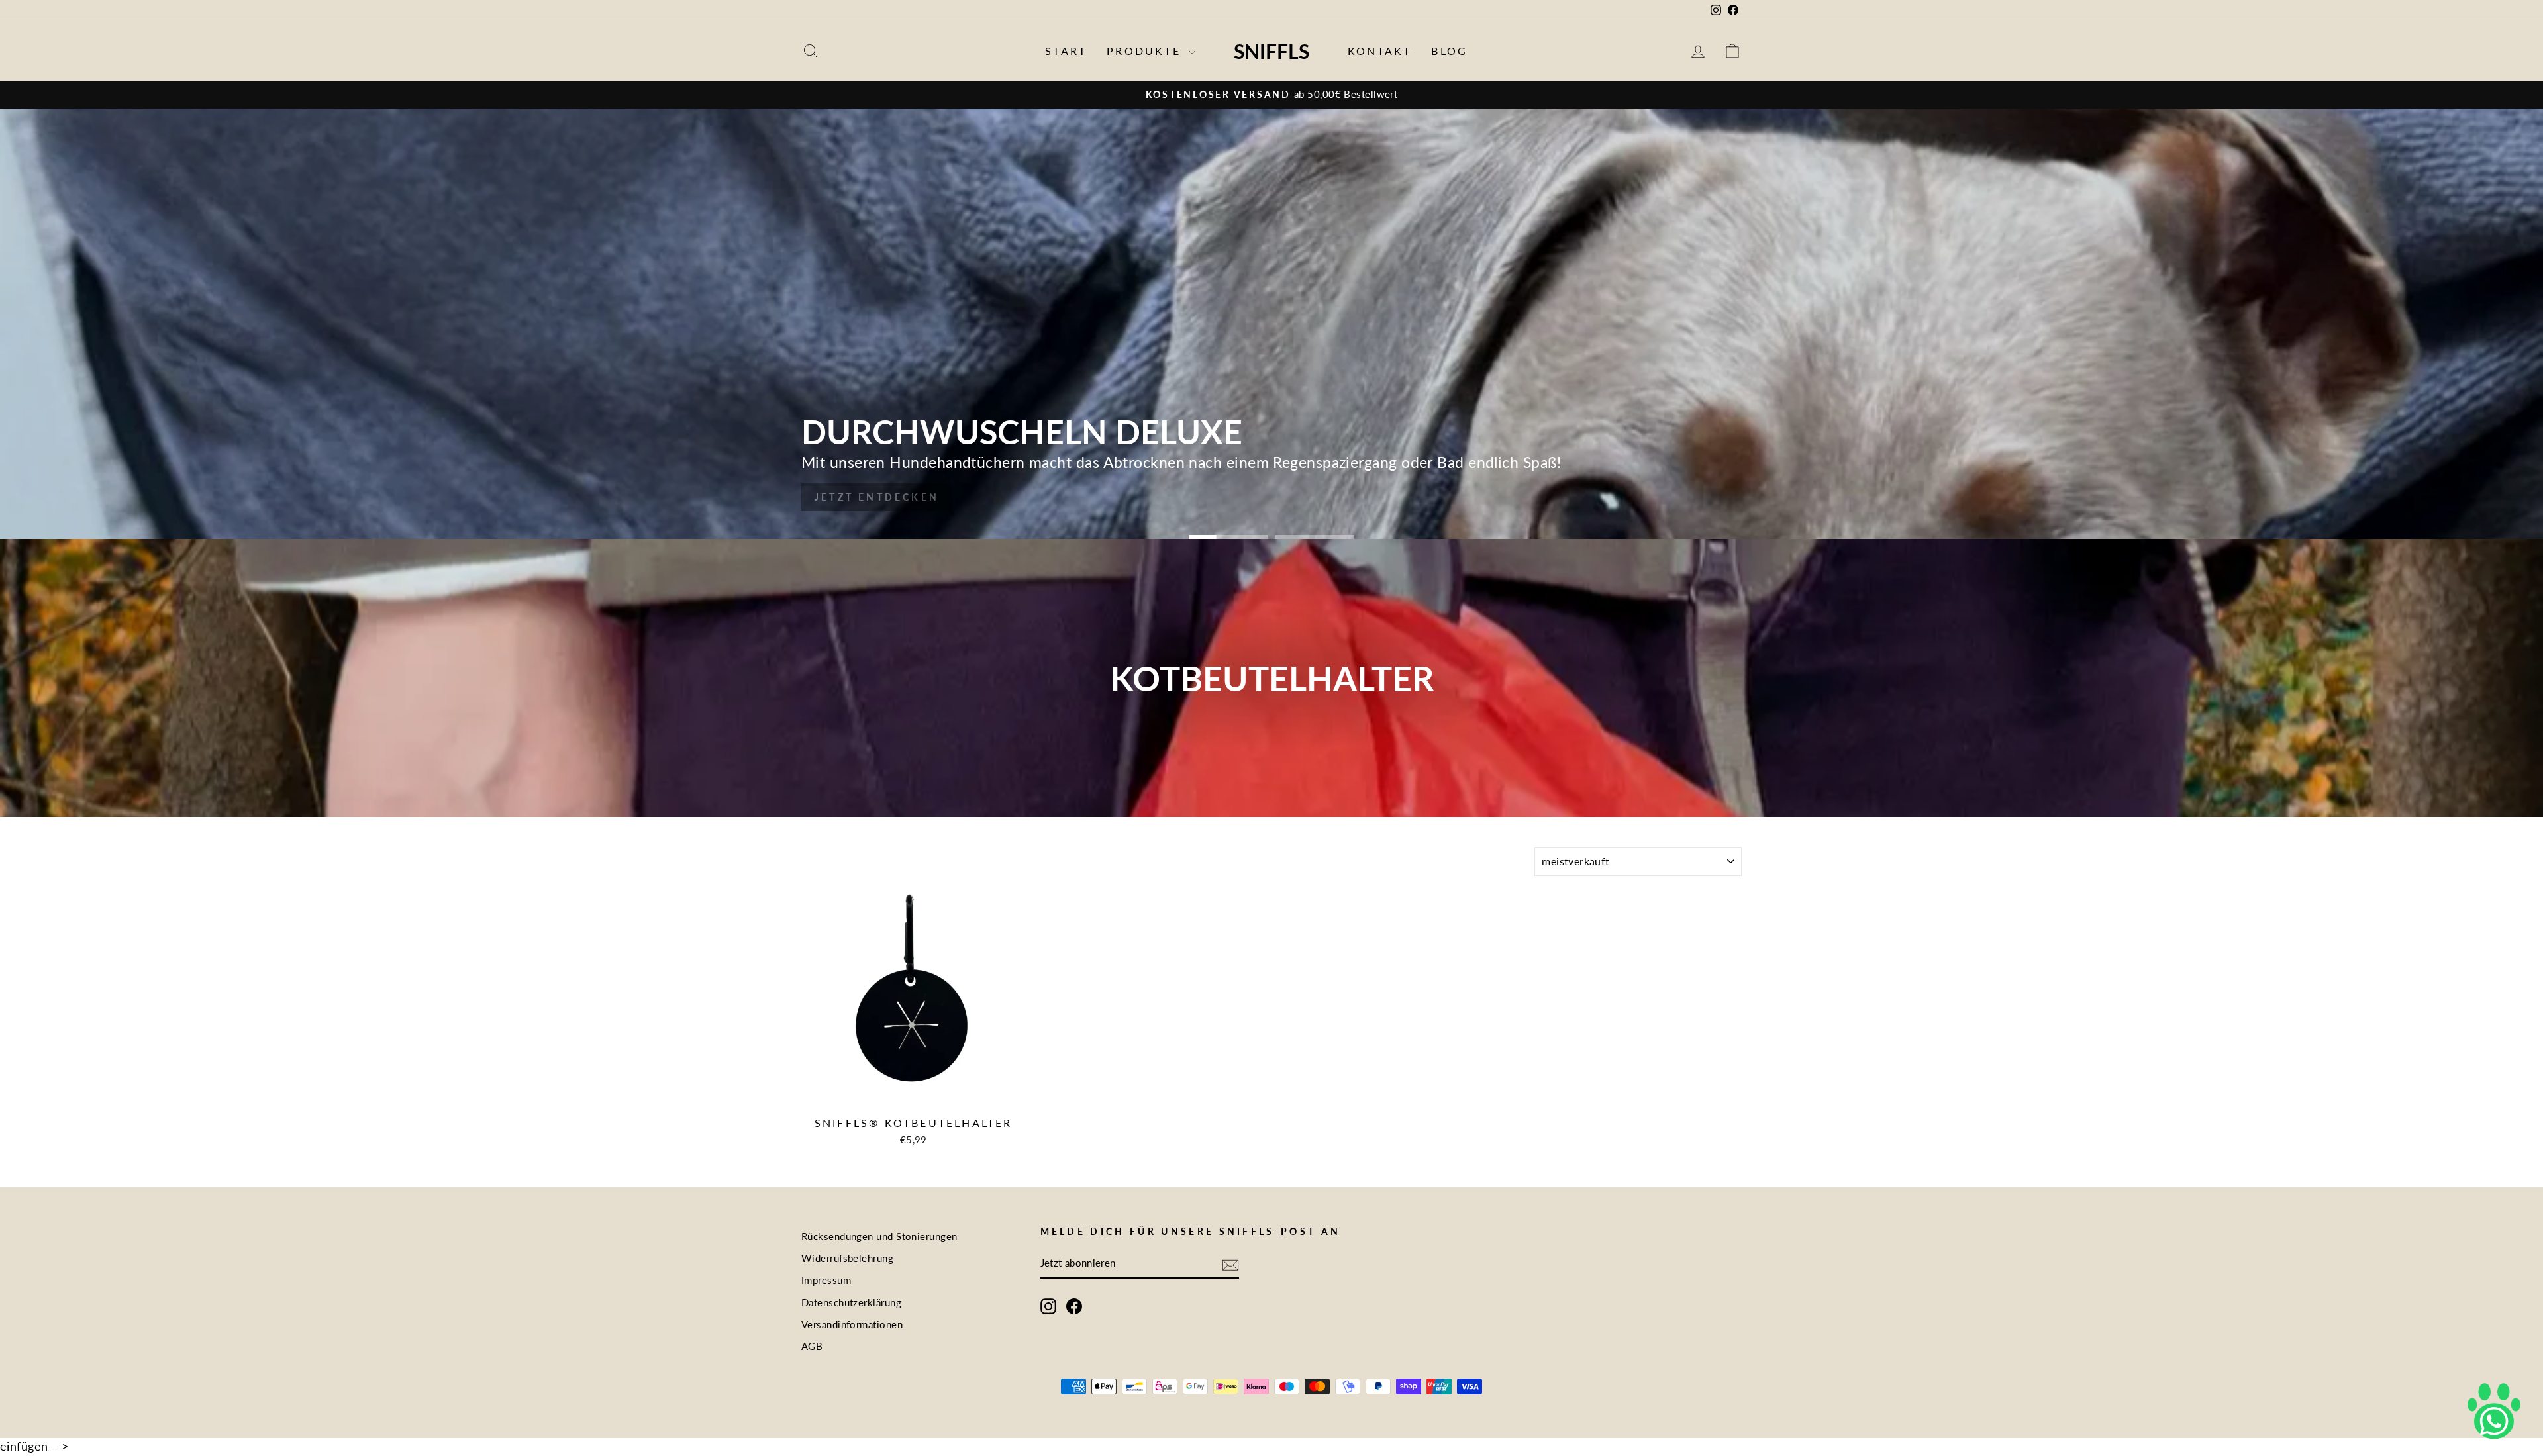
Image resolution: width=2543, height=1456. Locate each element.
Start (1066, 51)
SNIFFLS (1271, 51)
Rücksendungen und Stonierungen (879, 1236)
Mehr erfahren (872, 497)
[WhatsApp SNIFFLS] (2494, 1407)
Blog (1449, 51)
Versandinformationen (852, 1324)
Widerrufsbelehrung (847, 1258)
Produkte (1146, 51)
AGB (812, 1346)
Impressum (826, 1280)
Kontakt (1379, 51)
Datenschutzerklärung (851, 1302)
